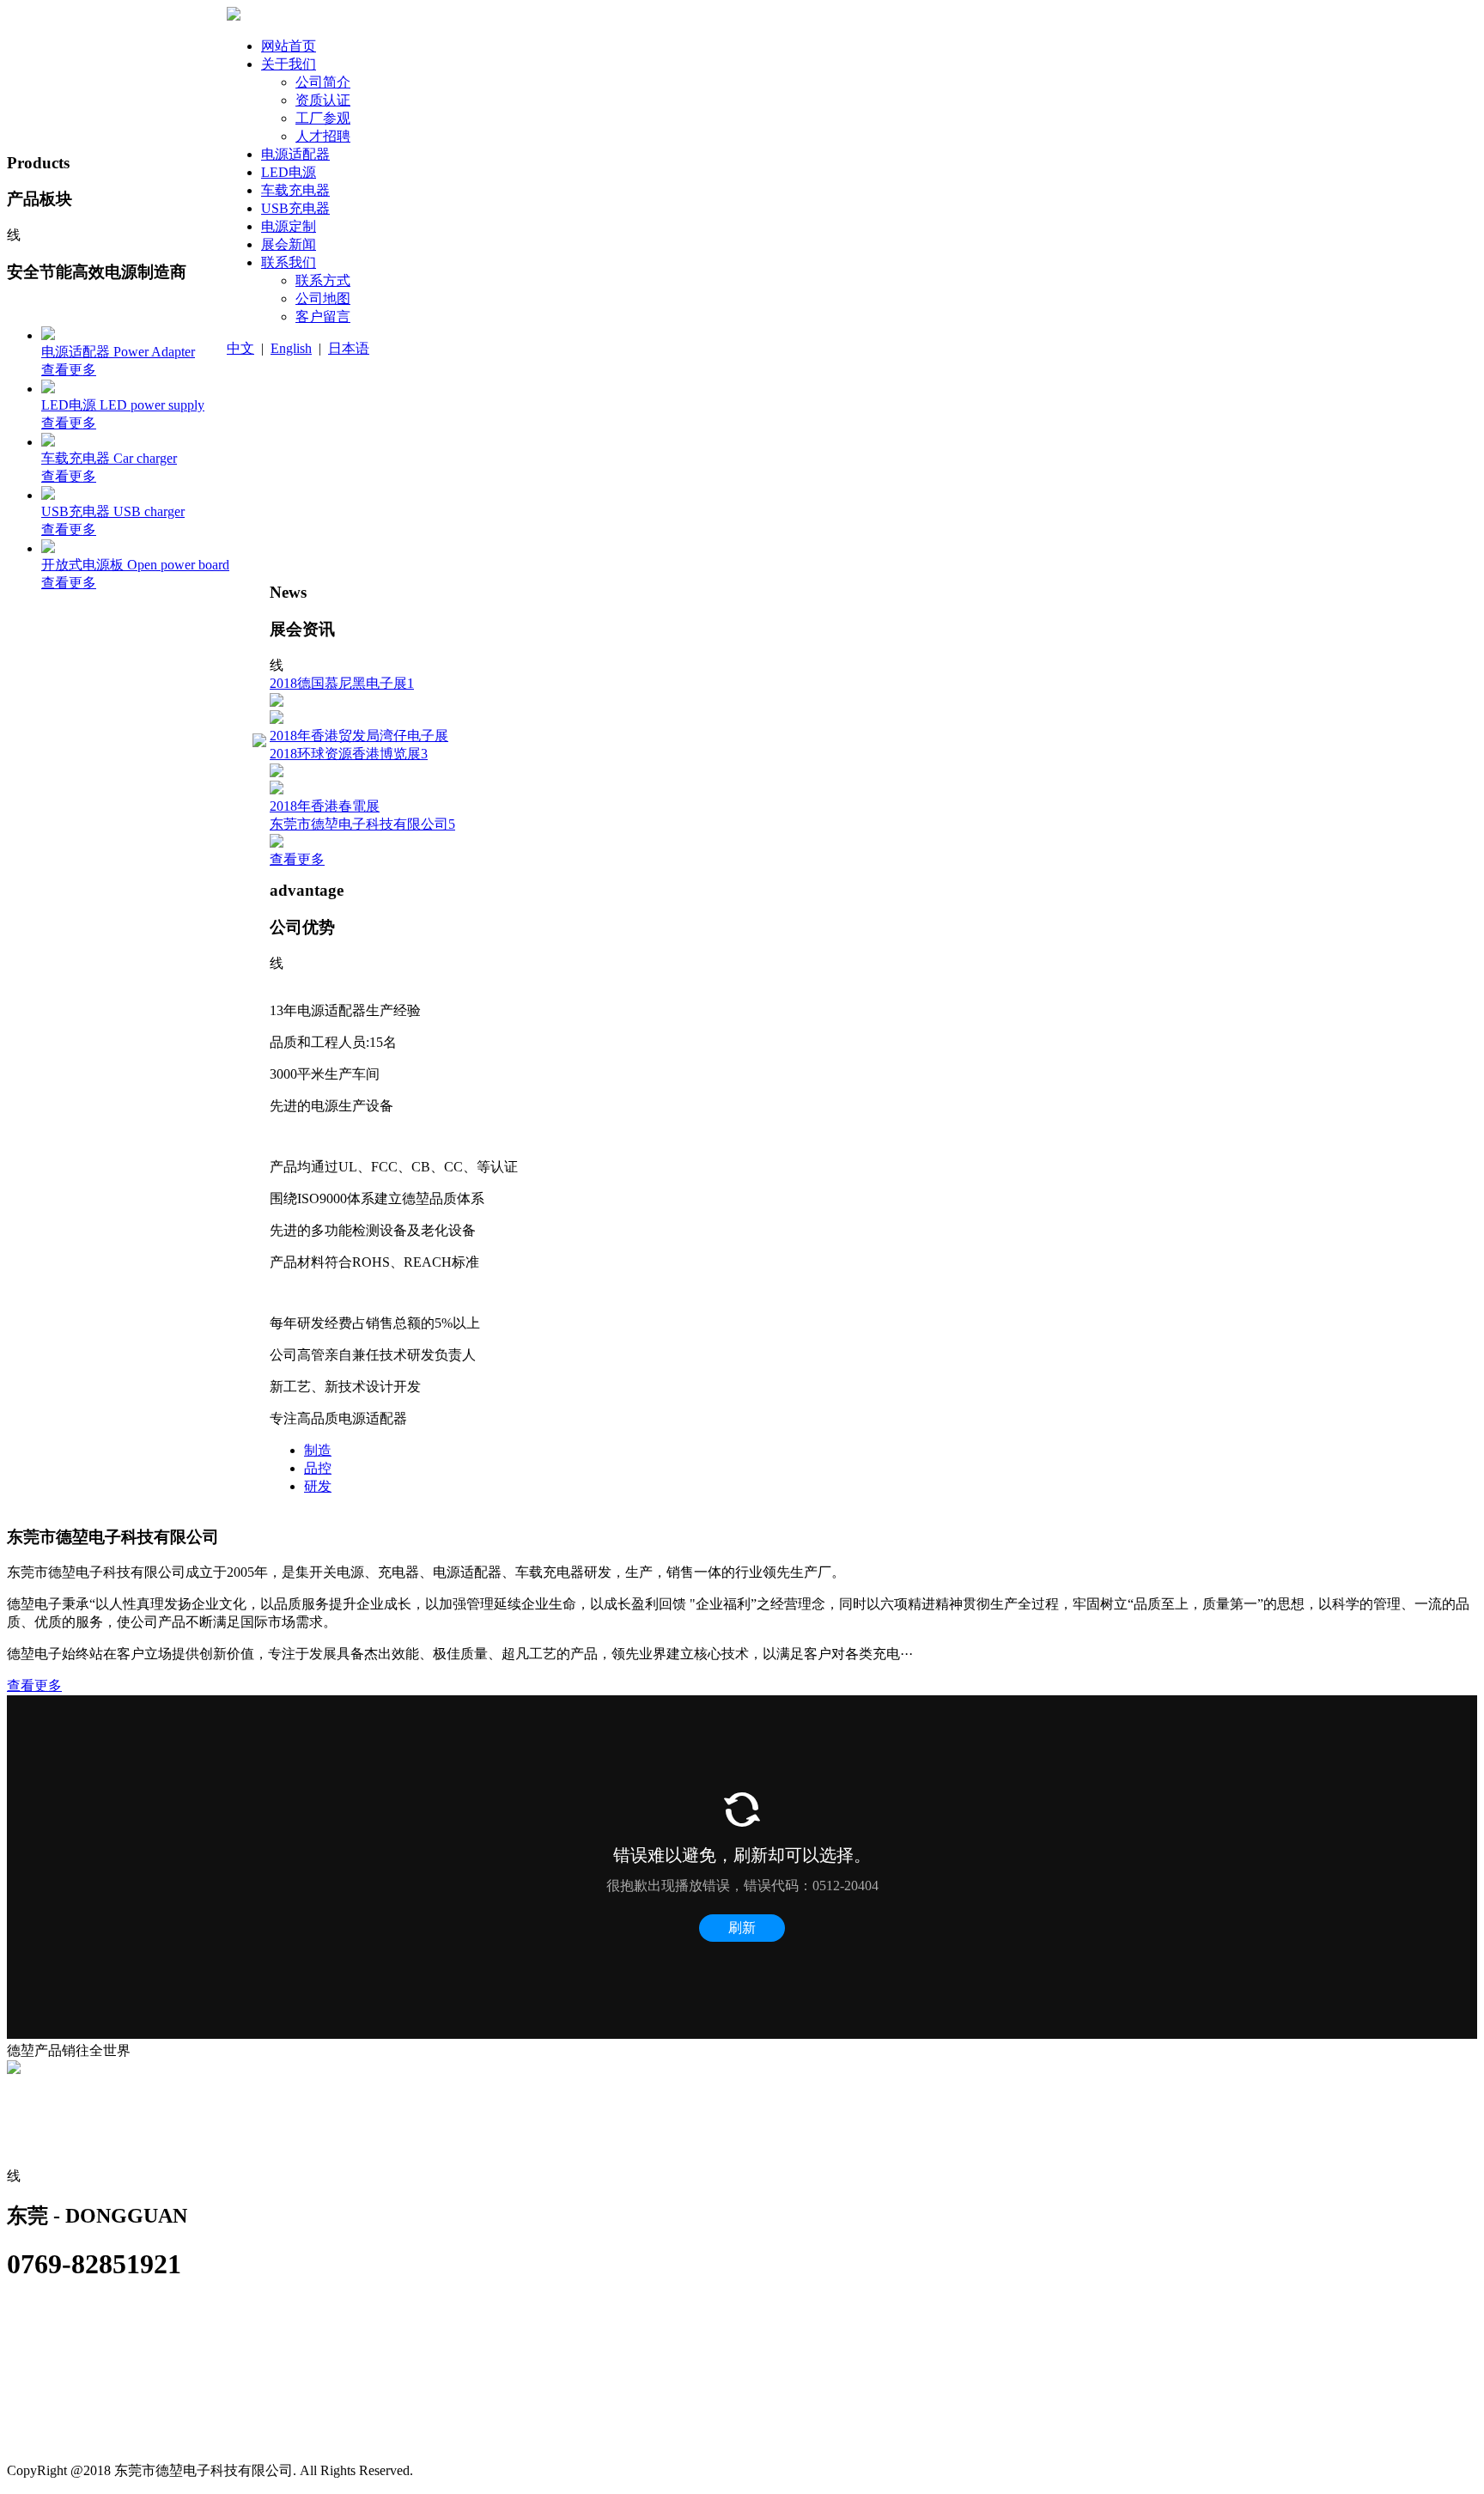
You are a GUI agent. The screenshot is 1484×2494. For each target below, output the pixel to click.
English (291, 348)
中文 (240, 348)
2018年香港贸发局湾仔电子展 (359, 736)
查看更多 (297, 859)
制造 (318, 1450)
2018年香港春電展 (325, 806)
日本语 (349, 348)
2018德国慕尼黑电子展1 (342, 683)
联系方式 (40, 2140)
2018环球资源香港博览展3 (349, 754)
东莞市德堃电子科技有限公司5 (362, 824)
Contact (35, 2103)
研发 (318, 1486)
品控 (318, 1468)
